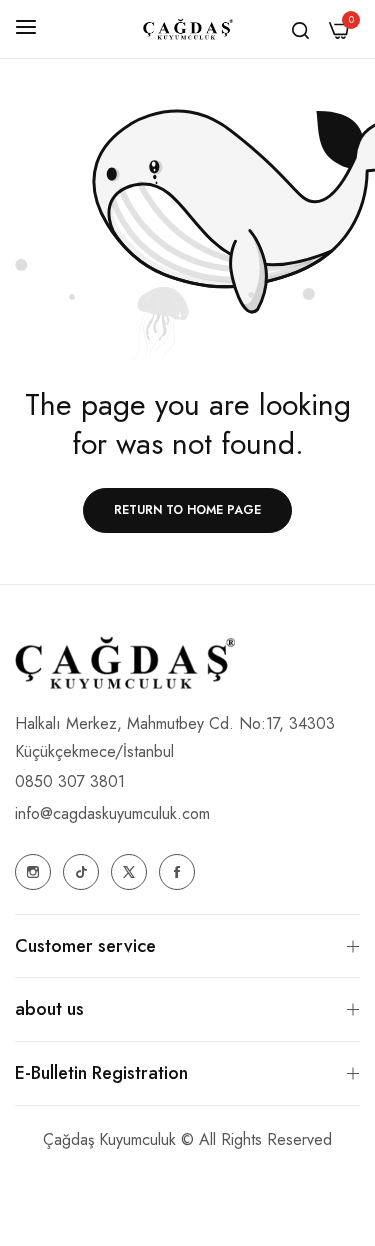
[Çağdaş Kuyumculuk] (188, 29)
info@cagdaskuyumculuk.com (112, 813)
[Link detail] (33, 872)
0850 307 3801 (70, 781)
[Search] (300, 29)
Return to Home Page (187, 510)
